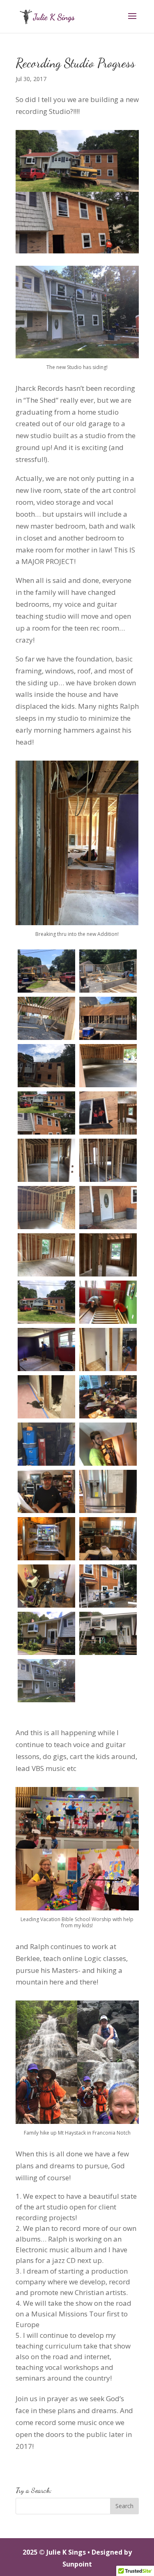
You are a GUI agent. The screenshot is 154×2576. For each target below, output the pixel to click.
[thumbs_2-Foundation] (108, 971)
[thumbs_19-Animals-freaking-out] (46, 1397)
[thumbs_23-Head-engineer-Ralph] (46, 1491)
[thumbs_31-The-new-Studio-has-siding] (46, 1681)
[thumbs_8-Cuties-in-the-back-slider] (108, 1113)
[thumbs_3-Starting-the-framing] (46, 1018)
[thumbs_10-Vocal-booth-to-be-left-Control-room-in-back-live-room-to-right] (108, 1160)
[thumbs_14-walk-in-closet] (108, 1255)
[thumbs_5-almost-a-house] (46, 1066)
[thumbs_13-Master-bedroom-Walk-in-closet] (46, 1255)
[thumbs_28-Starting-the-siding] (108, 1586)
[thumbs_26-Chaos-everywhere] (108, 1539)
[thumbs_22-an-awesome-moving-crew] (108, 1444)
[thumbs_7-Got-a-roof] (46, 1113)
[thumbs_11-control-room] (46, 1208)
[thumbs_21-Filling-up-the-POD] (46, 1444)
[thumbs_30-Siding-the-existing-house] (108, 1633)
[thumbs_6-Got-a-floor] (108, 1066)
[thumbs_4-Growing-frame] (108, 1018)
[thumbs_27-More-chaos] (46, 1586)
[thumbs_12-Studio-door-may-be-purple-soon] (108, 1208)
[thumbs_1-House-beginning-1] (46, 971)
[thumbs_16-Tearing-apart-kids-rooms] (108, 1302)
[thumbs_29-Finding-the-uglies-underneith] (46, 1633)
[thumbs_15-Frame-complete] (46, 1302)
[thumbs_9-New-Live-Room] (46, 1160)
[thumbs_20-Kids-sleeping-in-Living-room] (108, 1397)
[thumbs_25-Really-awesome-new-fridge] (46, 1539)
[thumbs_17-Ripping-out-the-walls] (46, 1349)
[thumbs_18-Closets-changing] (108, 1349)
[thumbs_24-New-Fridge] (108, 1491)
